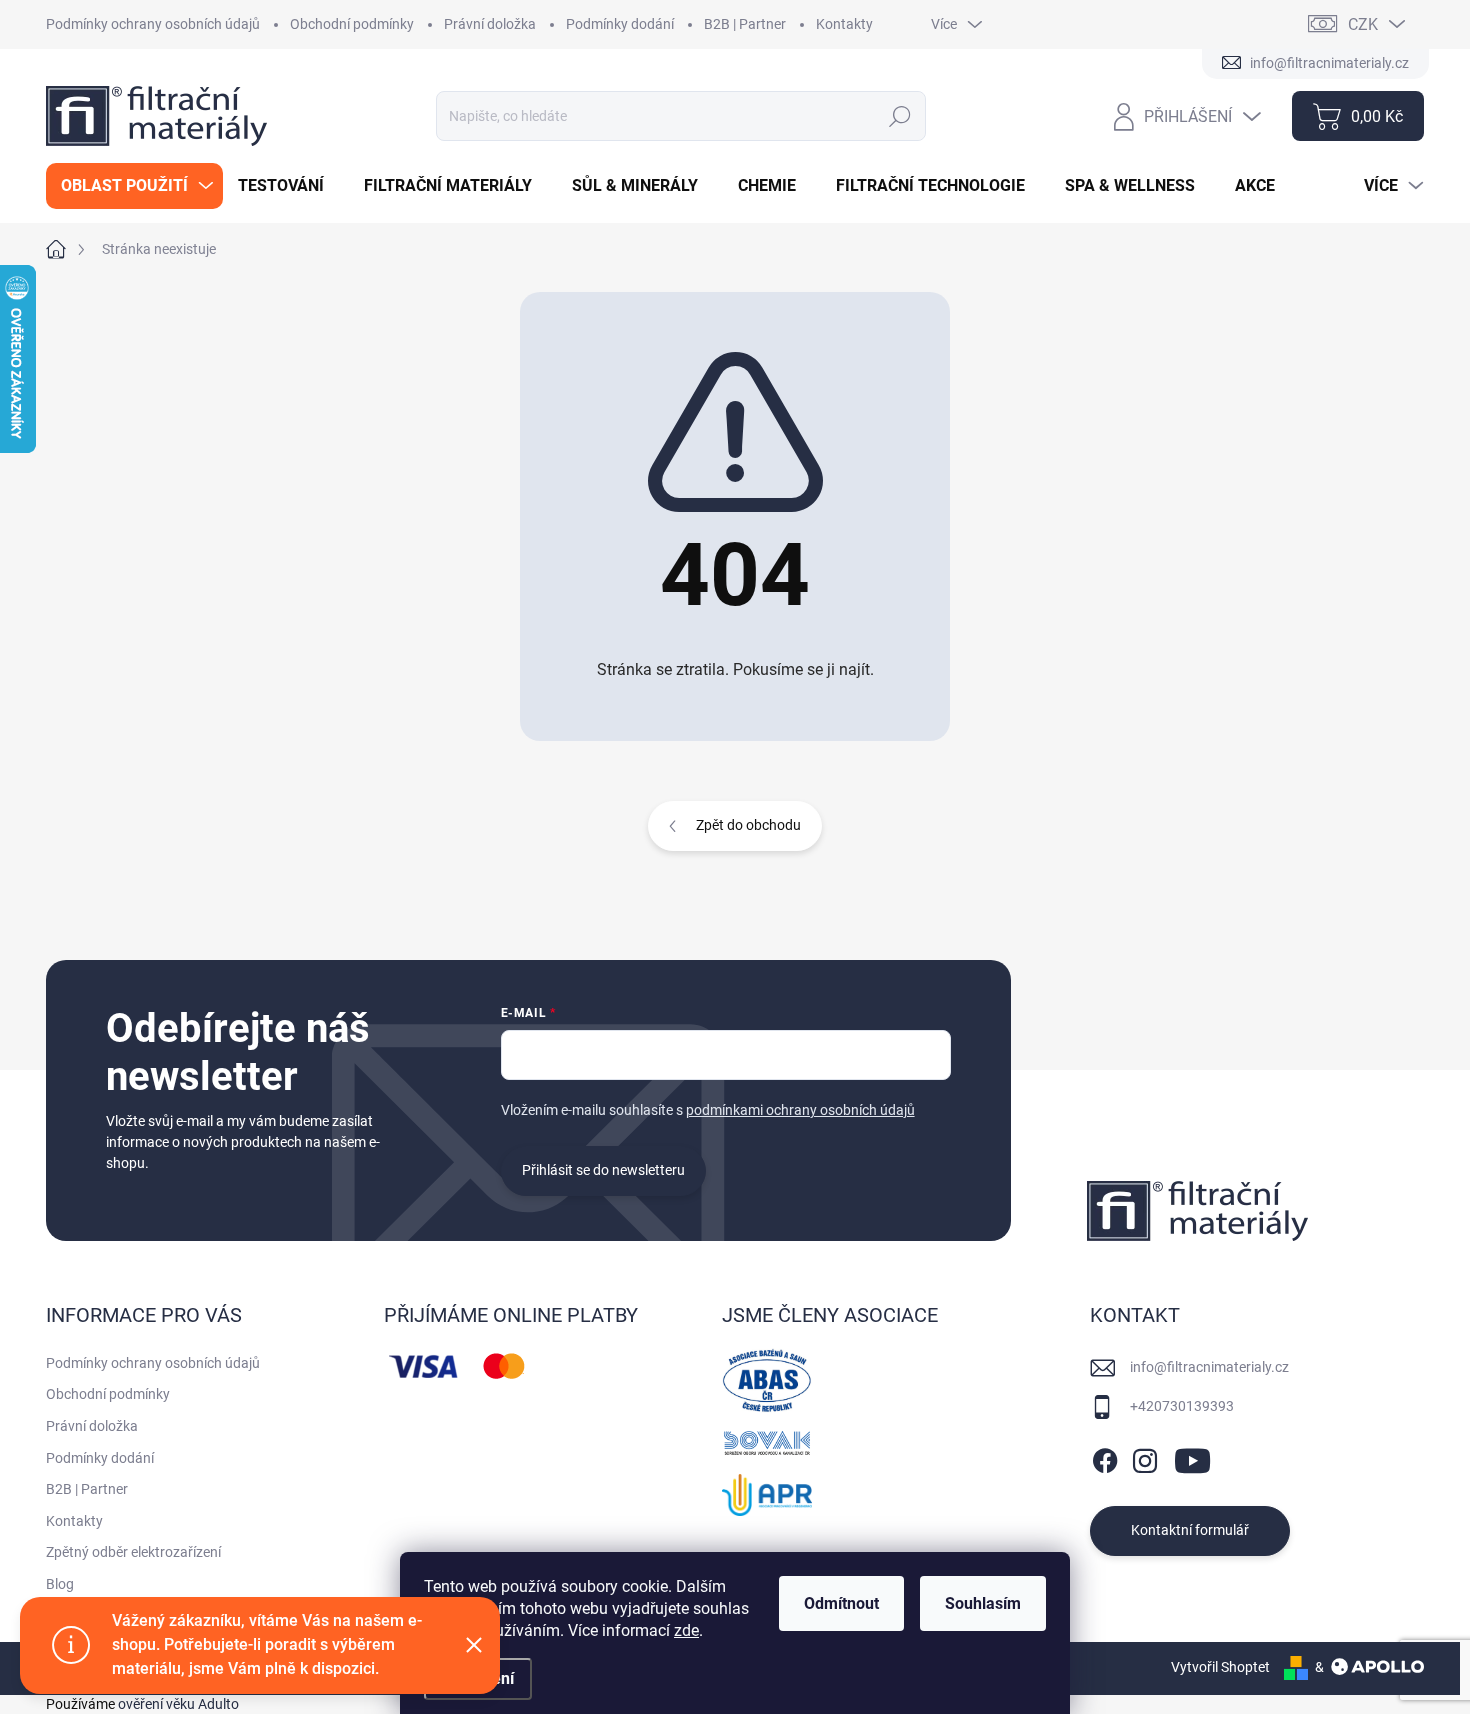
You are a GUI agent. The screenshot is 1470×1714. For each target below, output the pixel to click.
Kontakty (844, 24)
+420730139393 (1182, 1406)
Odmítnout (841, 1603)
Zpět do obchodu (748, 825)
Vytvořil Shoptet (1220, 1667)
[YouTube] (1192, 1457)
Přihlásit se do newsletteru (603, 1170)
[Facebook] (1105, 1457)
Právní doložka (490, 24)
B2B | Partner (745, 24)
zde (686, 1630)
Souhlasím (983, 1603)
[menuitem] (134, 186)
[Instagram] (1145, 1457)
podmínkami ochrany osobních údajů (800, 1110)
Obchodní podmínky (352, 24)
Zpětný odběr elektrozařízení (133, 1552)
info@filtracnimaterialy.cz (1209, 1367)
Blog (60, 1584)
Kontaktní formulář (1190, 1530)
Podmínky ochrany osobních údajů (153, 24)
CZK (1363, 24)
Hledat (900, 116)
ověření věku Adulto (178, 1704)
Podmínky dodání (620, 24)
